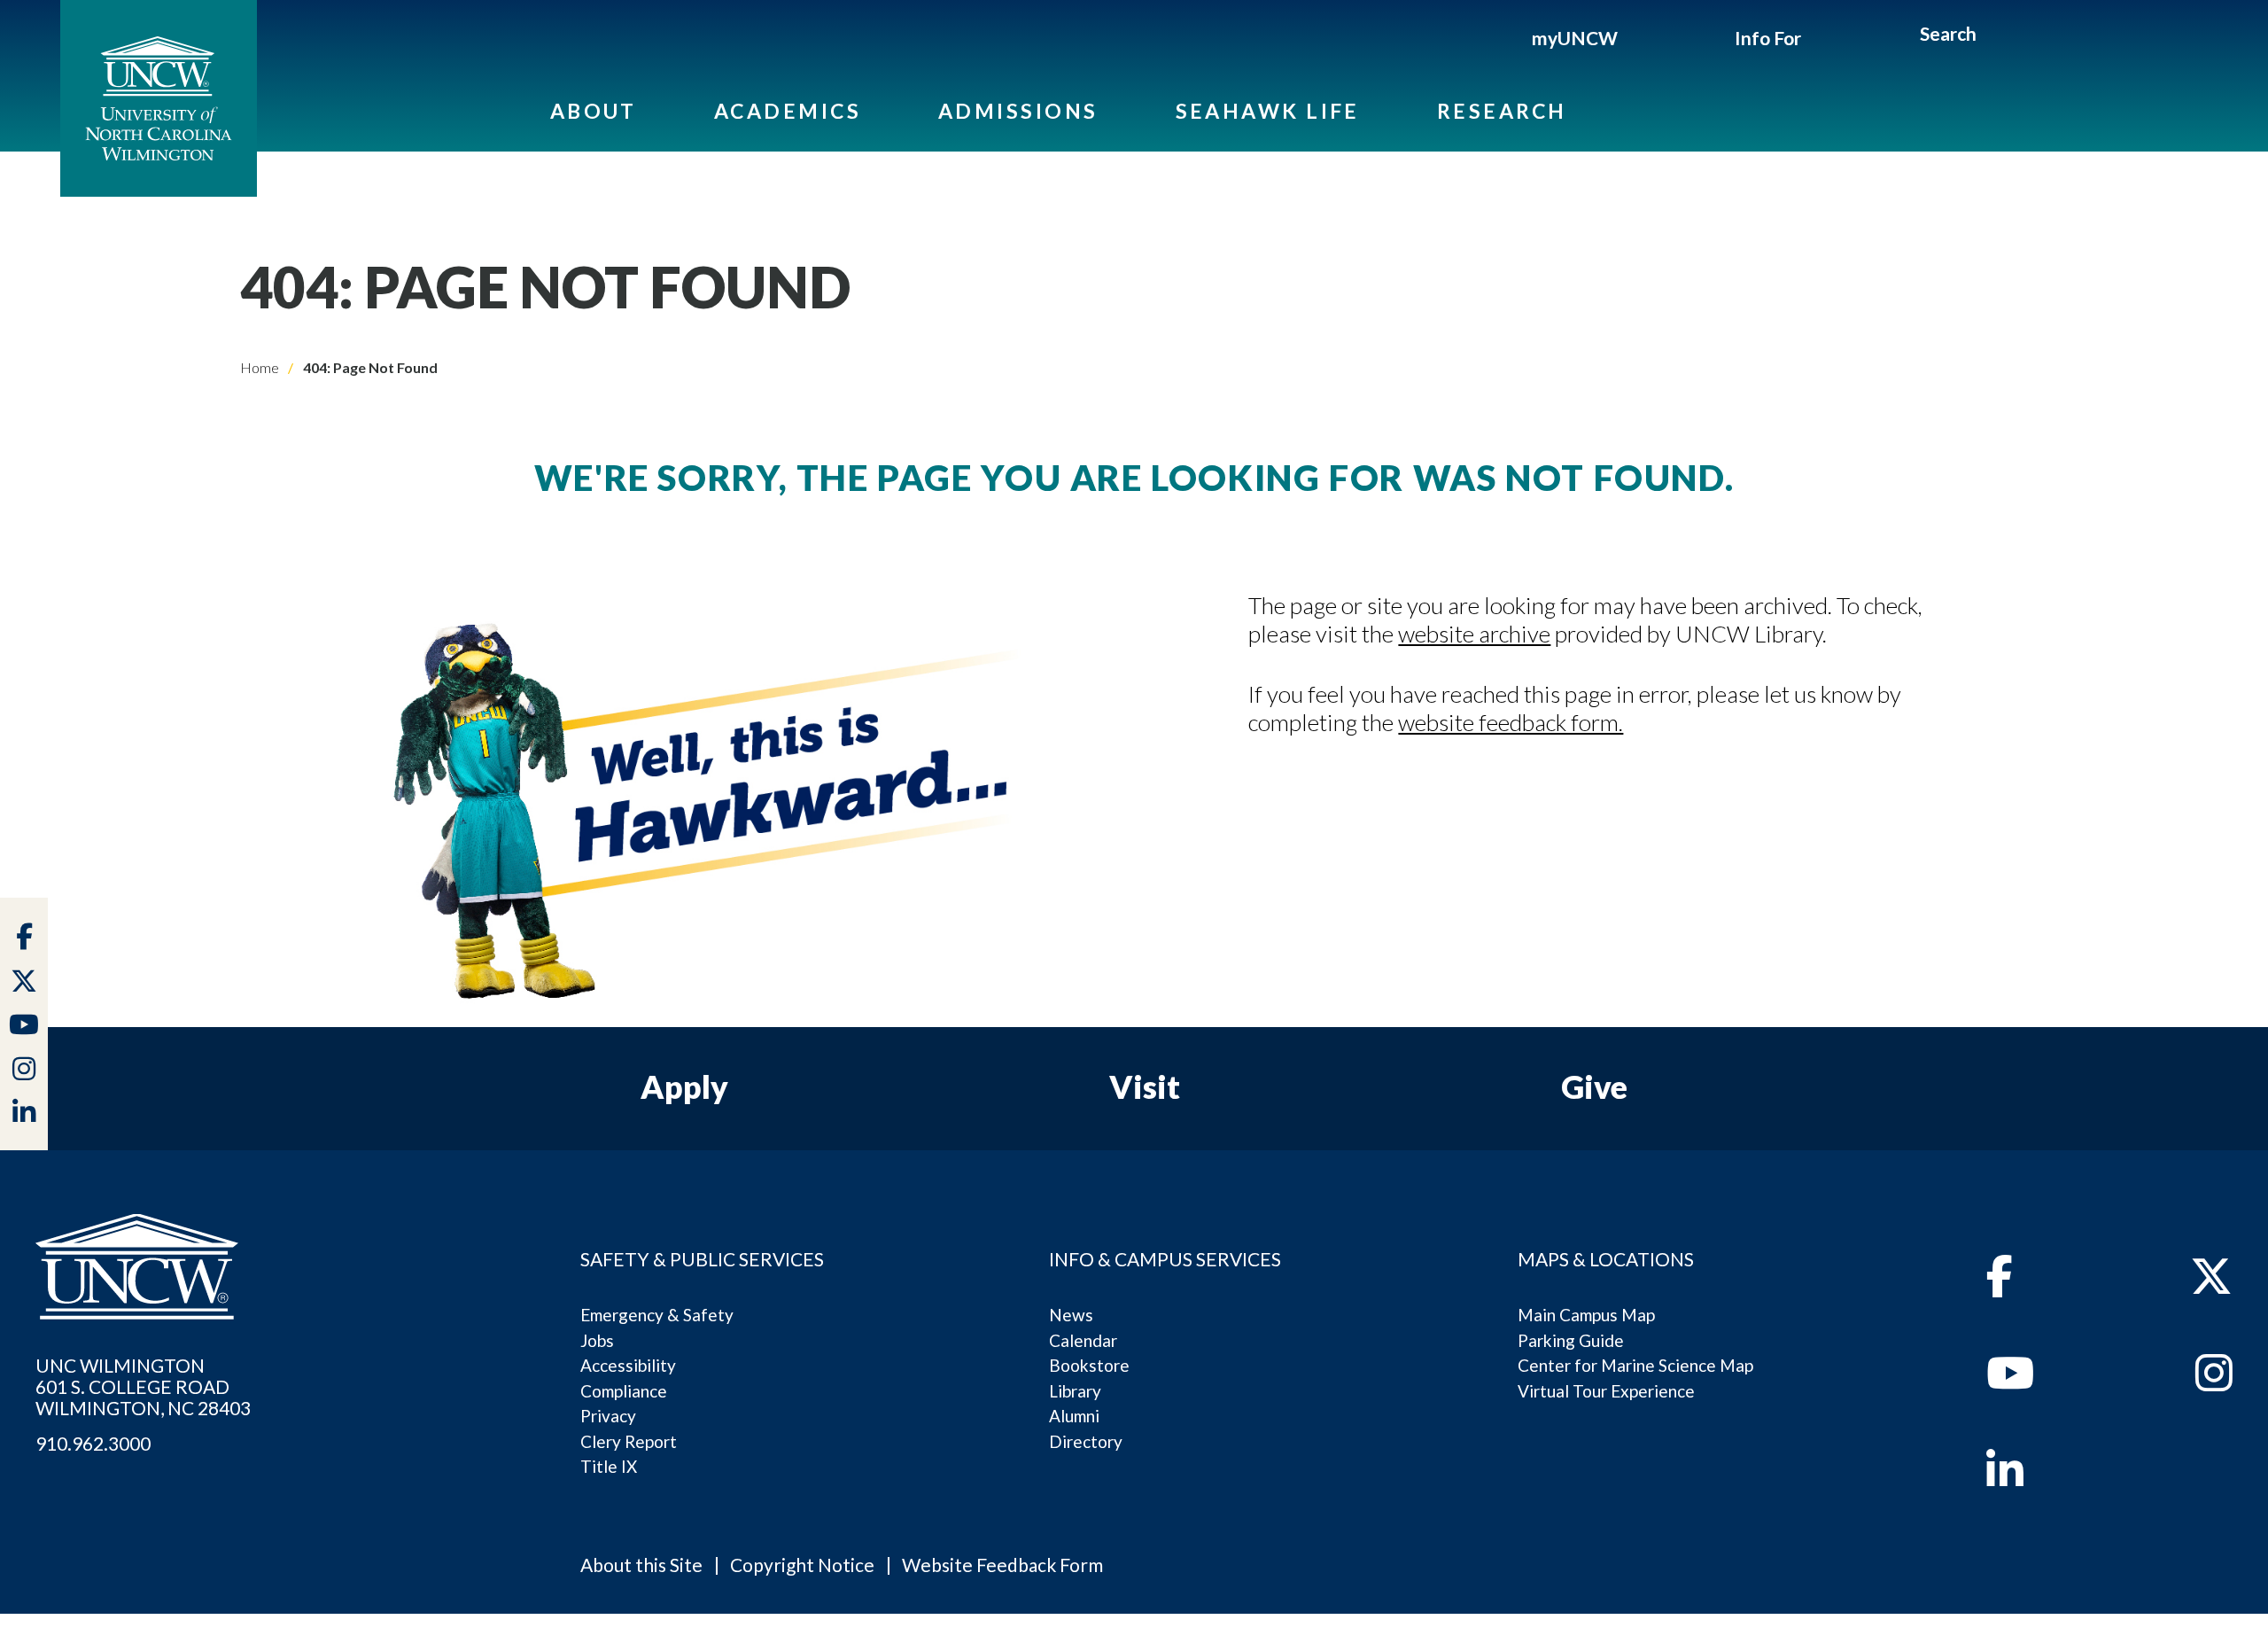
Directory (1086, 1441)
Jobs (597, 1340)
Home (260, 367)
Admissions (1018, 111)
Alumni (1074, 1416)
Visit (1145, 1086)
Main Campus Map (1586, 1315)
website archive (1474, 634)
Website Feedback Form (1002, 1565)
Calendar (1083, 1340)
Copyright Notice (802, 1565)
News (1071, 1315)
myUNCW (1575, 38)
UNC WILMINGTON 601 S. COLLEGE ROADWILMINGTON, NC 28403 (143, 1387)
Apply (684, 1086)
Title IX (609, 1466)
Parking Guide (1571, 1340)
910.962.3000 (93, 1444)
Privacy (608, 1416)
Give (1594, 1086)
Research (1502, 111)
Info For (1768, 38)
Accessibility (628, 1365)
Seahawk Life (1268, 111)
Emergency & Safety (657, 1315)
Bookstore (1089, 1365)
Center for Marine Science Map (1635, 1365)
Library (1075, 1391)
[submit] (1996, 36)
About (594, 111)
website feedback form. (1511, 722)
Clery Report (629, 1441)
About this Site (641, 1565)
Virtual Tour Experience (1606, 1391)
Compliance (624, 1391)
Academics (788, 111)
